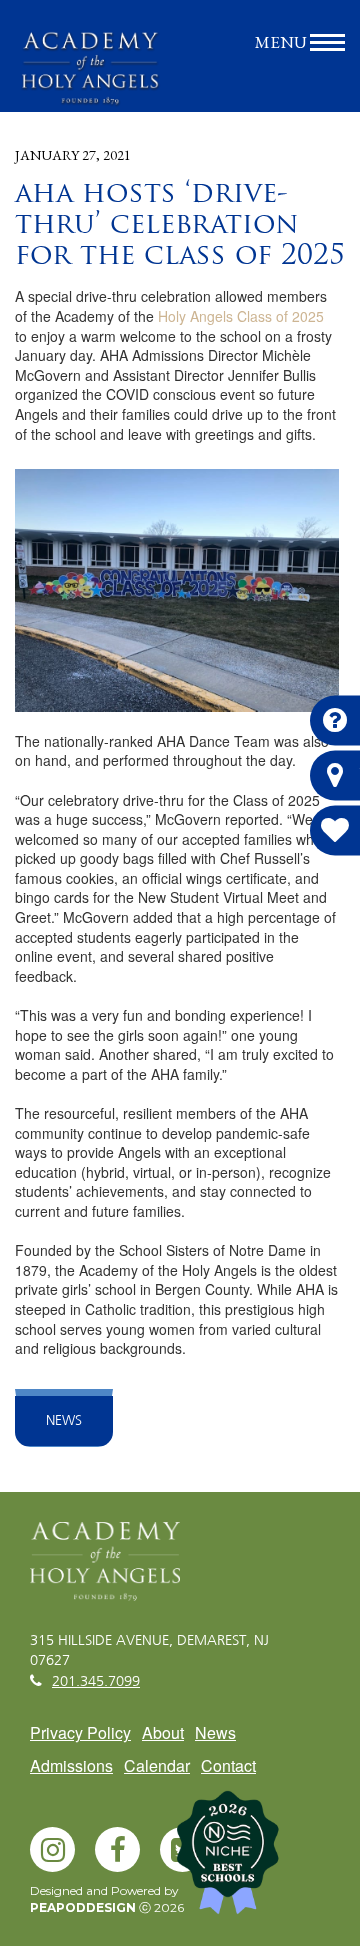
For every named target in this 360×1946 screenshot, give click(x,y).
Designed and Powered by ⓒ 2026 (107, 1899)
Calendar (157, 1765)
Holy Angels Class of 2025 (241, 316)
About (163, 1732)
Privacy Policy (80, 1732)
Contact (228, 1765)
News (64, 1421)
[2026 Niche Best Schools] (260, 1860)
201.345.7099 (96, 1682)
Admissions (71, 1765)
